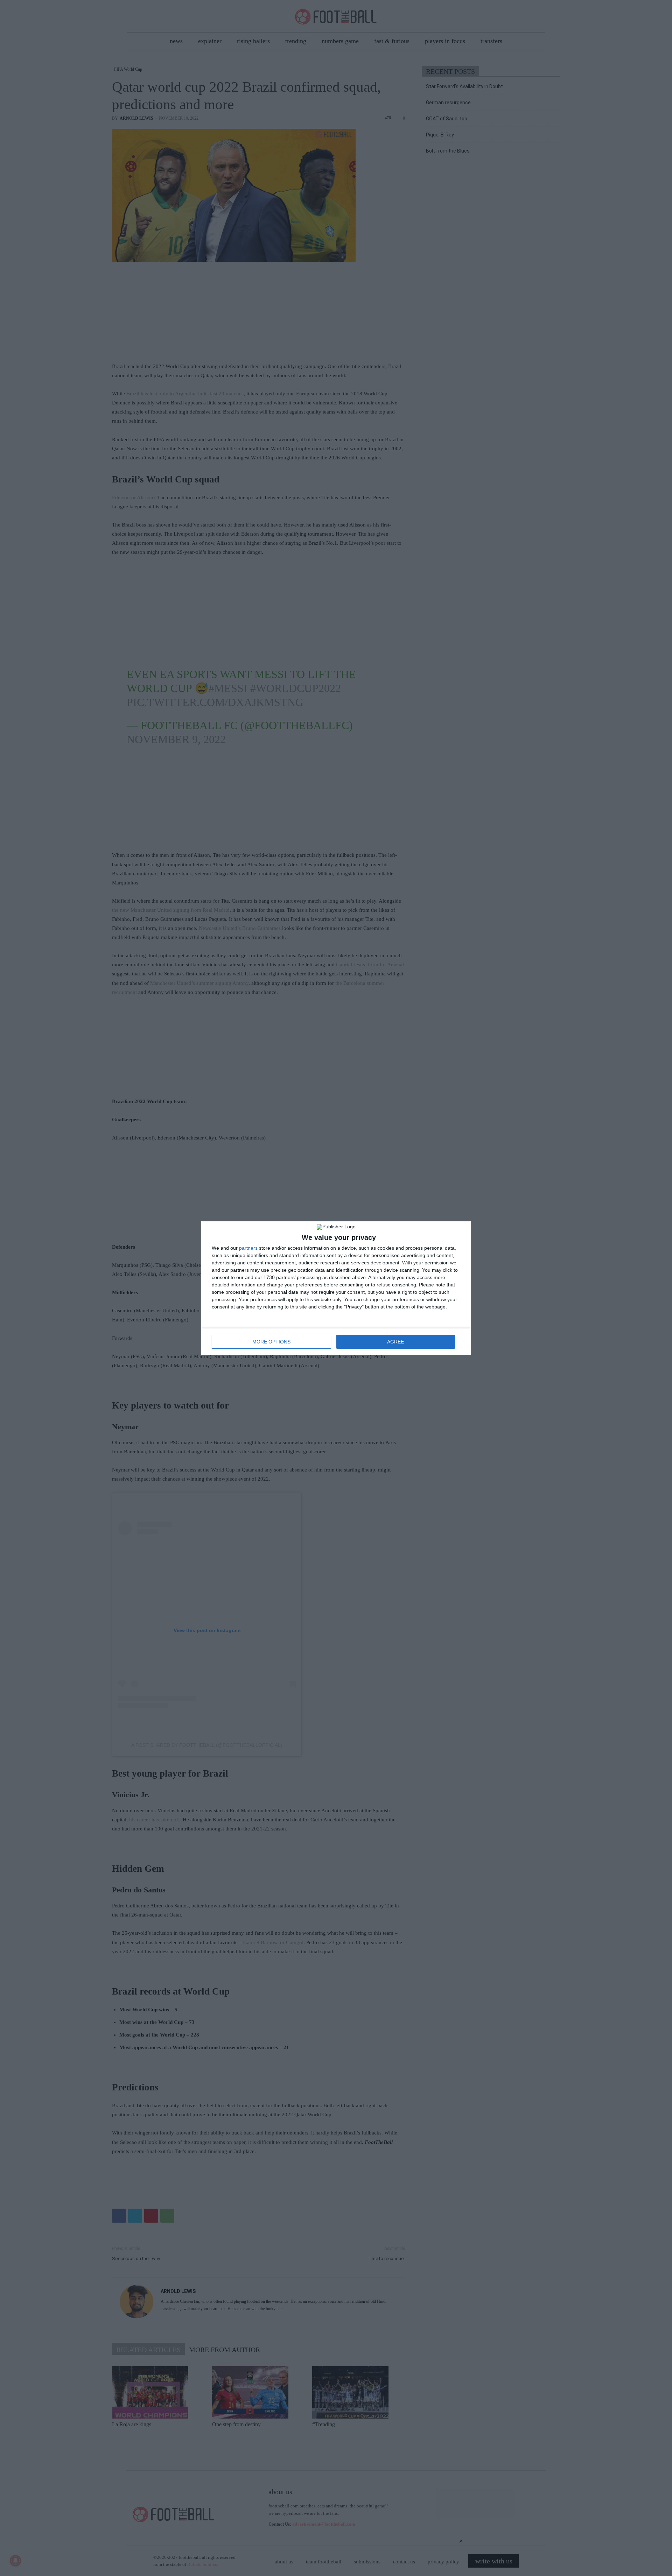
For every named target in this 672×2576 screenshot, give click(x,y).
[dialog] (336, 1288)
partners (248, 1248)
